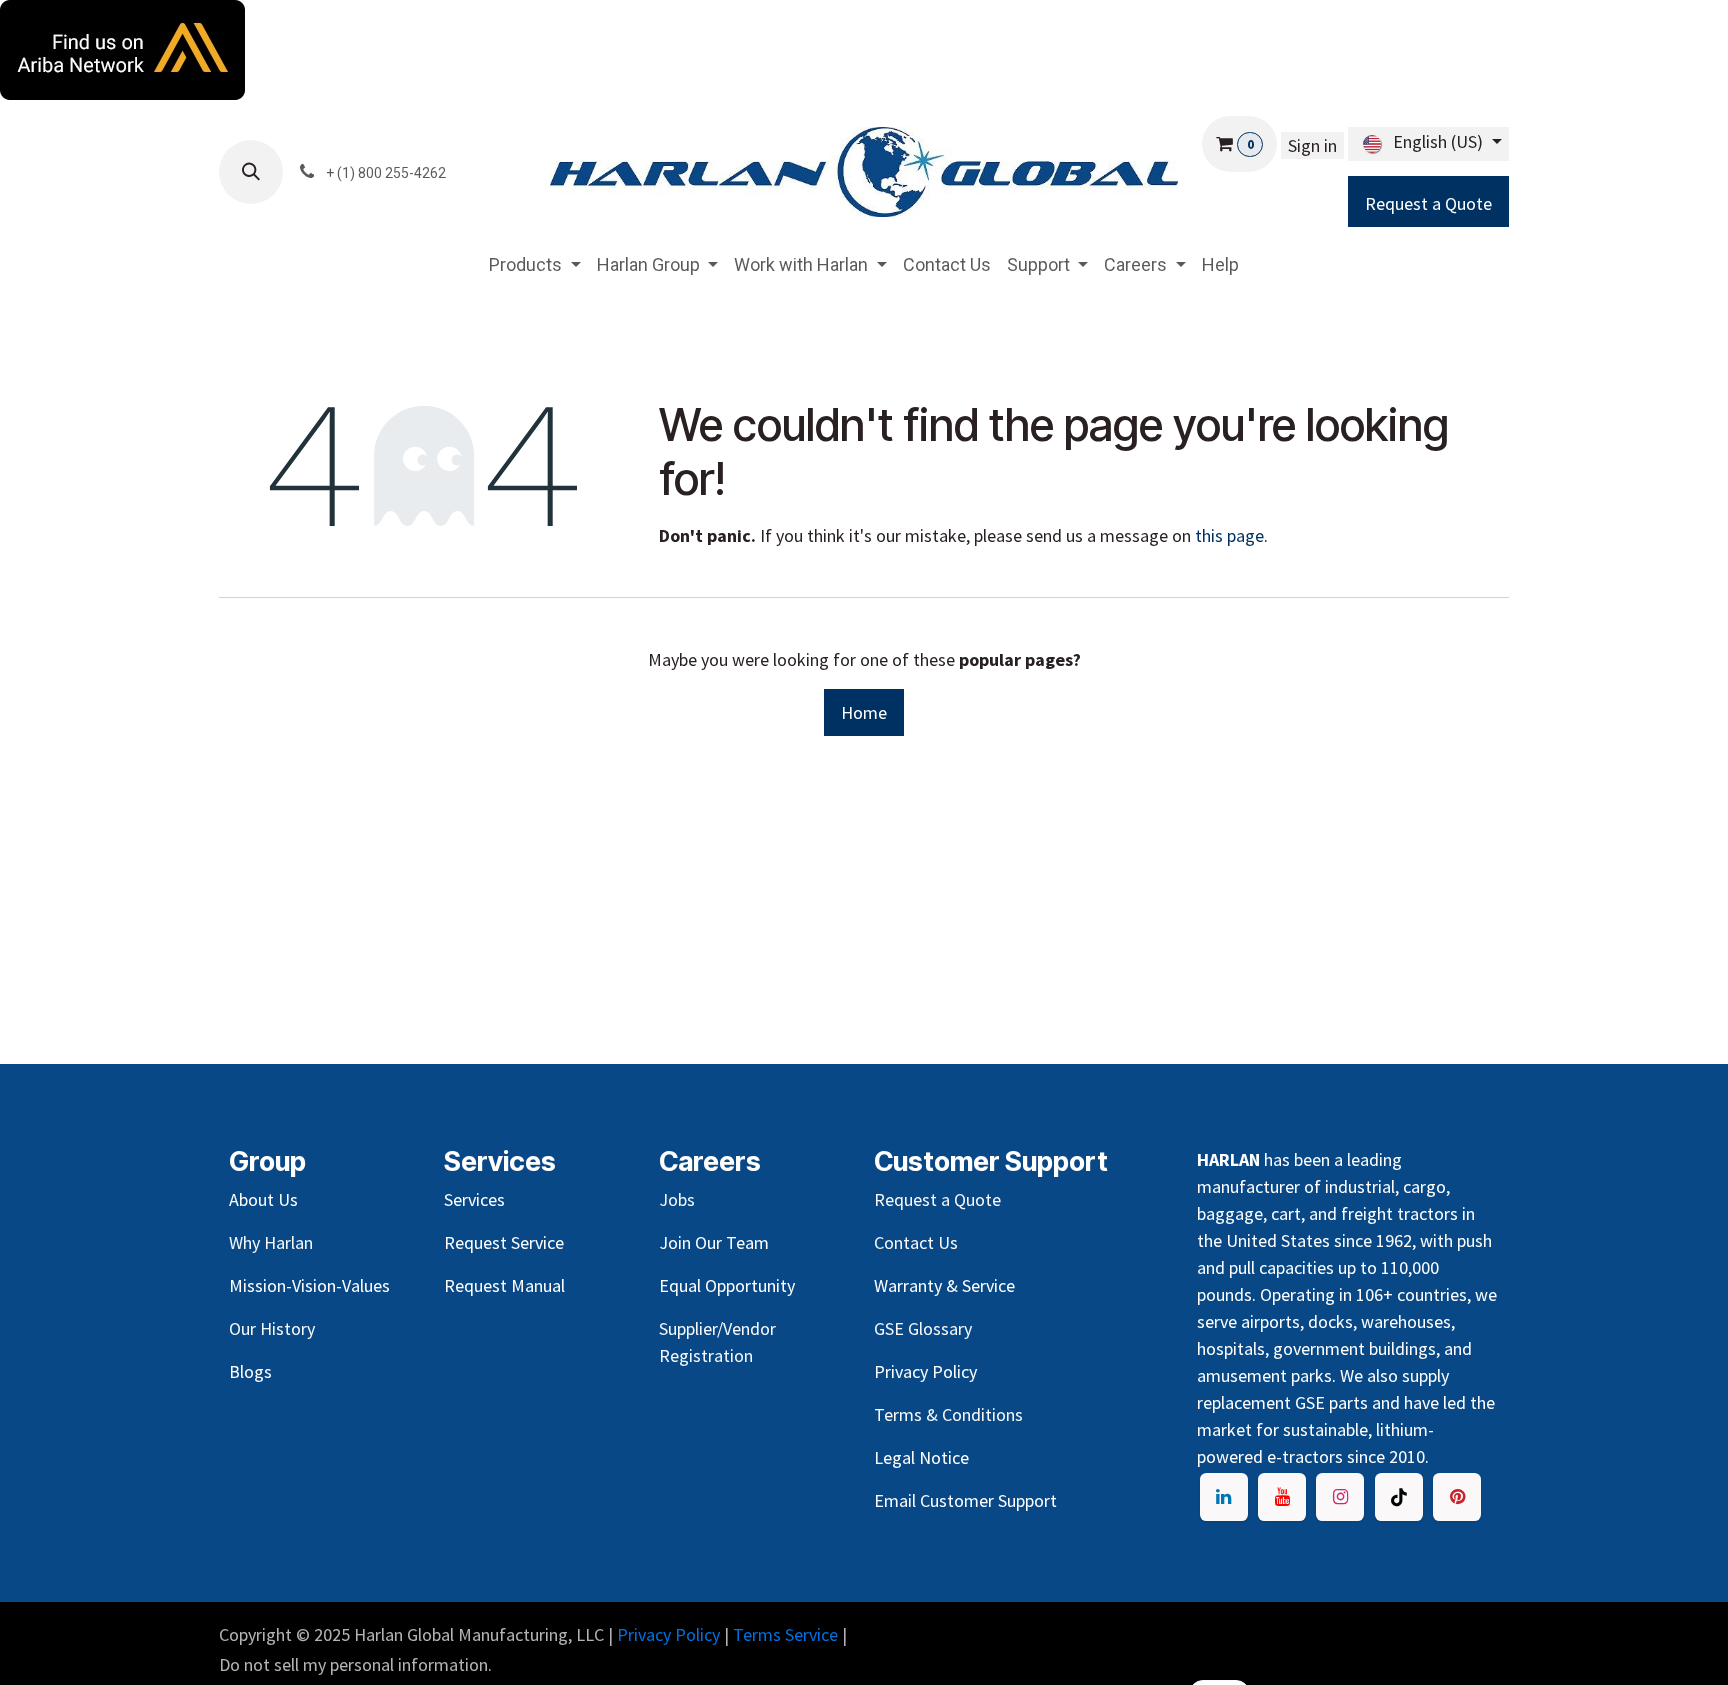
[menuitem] (535, 264)
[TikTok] (1399, 1497)
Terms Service (785, 1634)
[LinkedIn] (1224, 1497)
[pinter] (1457, 1497)
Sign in (1312, 145)
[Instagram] (1340, 1497)
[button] (251, 172)
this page (1229, 535)
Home (864, 712)
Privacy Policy (668, 1634)
